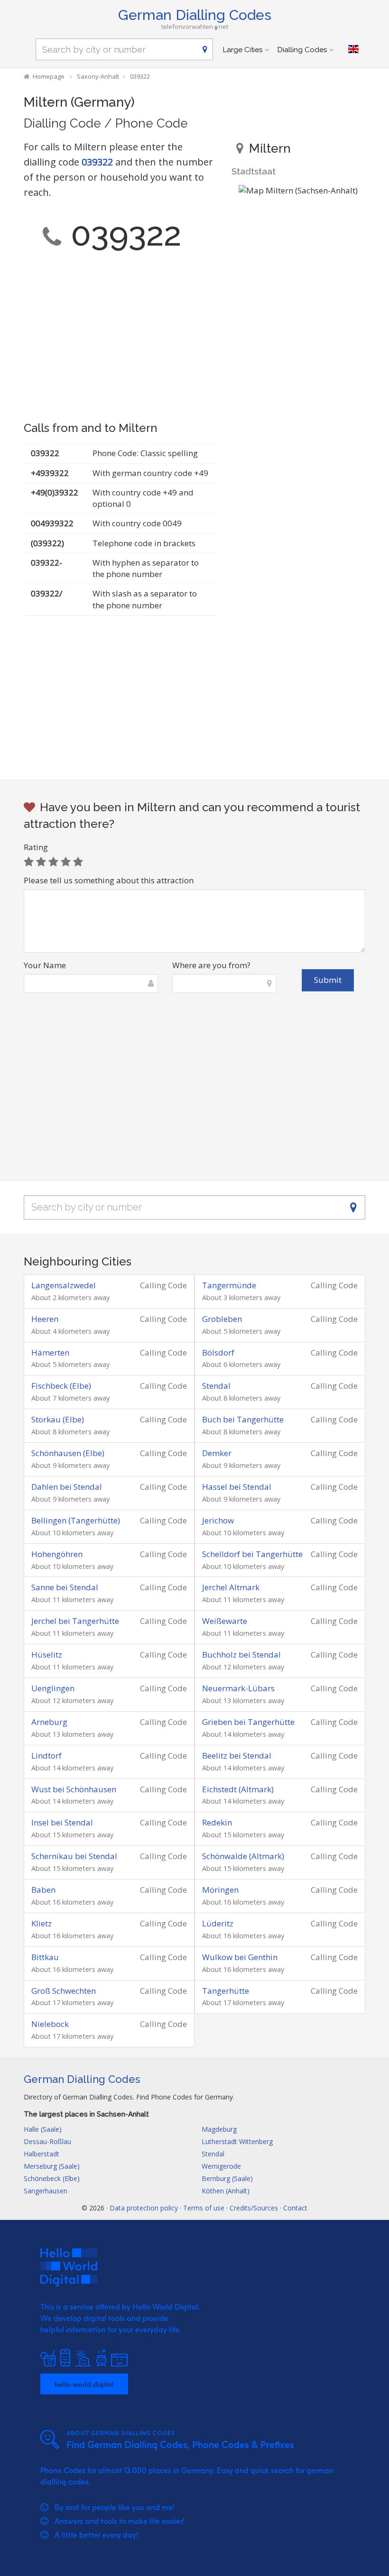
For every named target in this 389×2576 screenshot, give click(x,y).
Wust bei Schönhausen (74, 1789)
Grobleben (222, 1319)
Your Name (45, 965)
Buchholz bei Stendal (241, 1655)
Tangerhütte (226, 1991)
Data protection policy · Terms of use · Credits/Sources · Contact (208, 2208)
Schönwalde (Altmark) (243, 1856)
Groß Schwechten (64, 1991)
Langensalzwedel (64, 1285)
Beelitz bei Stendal (237, 1756)
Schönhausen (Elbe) (68, 1453)
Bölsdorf (218, 1352)
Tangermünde (229, 1285)
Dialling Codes (302, 50)
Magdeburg (219, 2129)
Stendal (216, 1386)
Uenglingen (53, 1688)
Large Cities (243, 50)
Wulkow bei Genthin (240, 1957)
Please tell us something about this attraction (109, 880)
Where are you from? (211, 965)
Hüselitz (47, 1655)
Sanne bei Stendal (65, 1587)
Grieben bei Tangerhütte (248, 1722)
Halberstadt (42, 2154)
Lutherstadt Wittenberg (237, 2141)
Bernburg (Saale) (227, 2178)
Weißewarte (225, 1621)
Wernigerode (221, 2166)
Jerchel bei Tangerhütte (75, 1621)
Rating (36, 847)
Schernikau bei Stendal (74, 1856)
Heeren (45, 1319)
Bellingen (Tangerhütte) (76, 1520)
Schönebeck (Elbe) (52, 2178)
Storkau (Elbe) (58, 1419)
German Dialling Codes (195, 15)
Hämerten (50, 1352)
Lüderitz (218, 1923)
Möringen (220, 1890)
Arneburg (49, 1722)
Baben (43, 1890)
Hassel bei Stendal (237, 1487)
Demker (217, 1453)
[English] (353, 49)
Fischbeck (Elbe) (61, 1386)
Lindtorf (46, 1756)
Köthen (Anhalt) (226, 2191)
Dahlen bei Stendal (67, 1487)
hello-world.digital (84, 2384)
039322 (97, 162)
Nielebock (50, 2024)
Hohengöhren (57, 1554)
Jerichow (218, 1520)
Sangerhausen (46, 2191)
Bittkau (45, 1957)
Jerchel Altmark (231, 1587)
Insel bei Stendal (62, 1822)
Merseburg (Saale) (52, 2166)
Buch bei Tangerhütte (243, 1419)
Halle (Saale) (43, 2129)
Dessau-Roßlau (47, 2141)
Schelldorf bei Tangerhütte (252, 1554)
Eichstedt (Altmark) (238, 1789)
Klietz (42, 1923)
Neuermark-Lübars (238, 1688)
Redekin (217, 1822)
